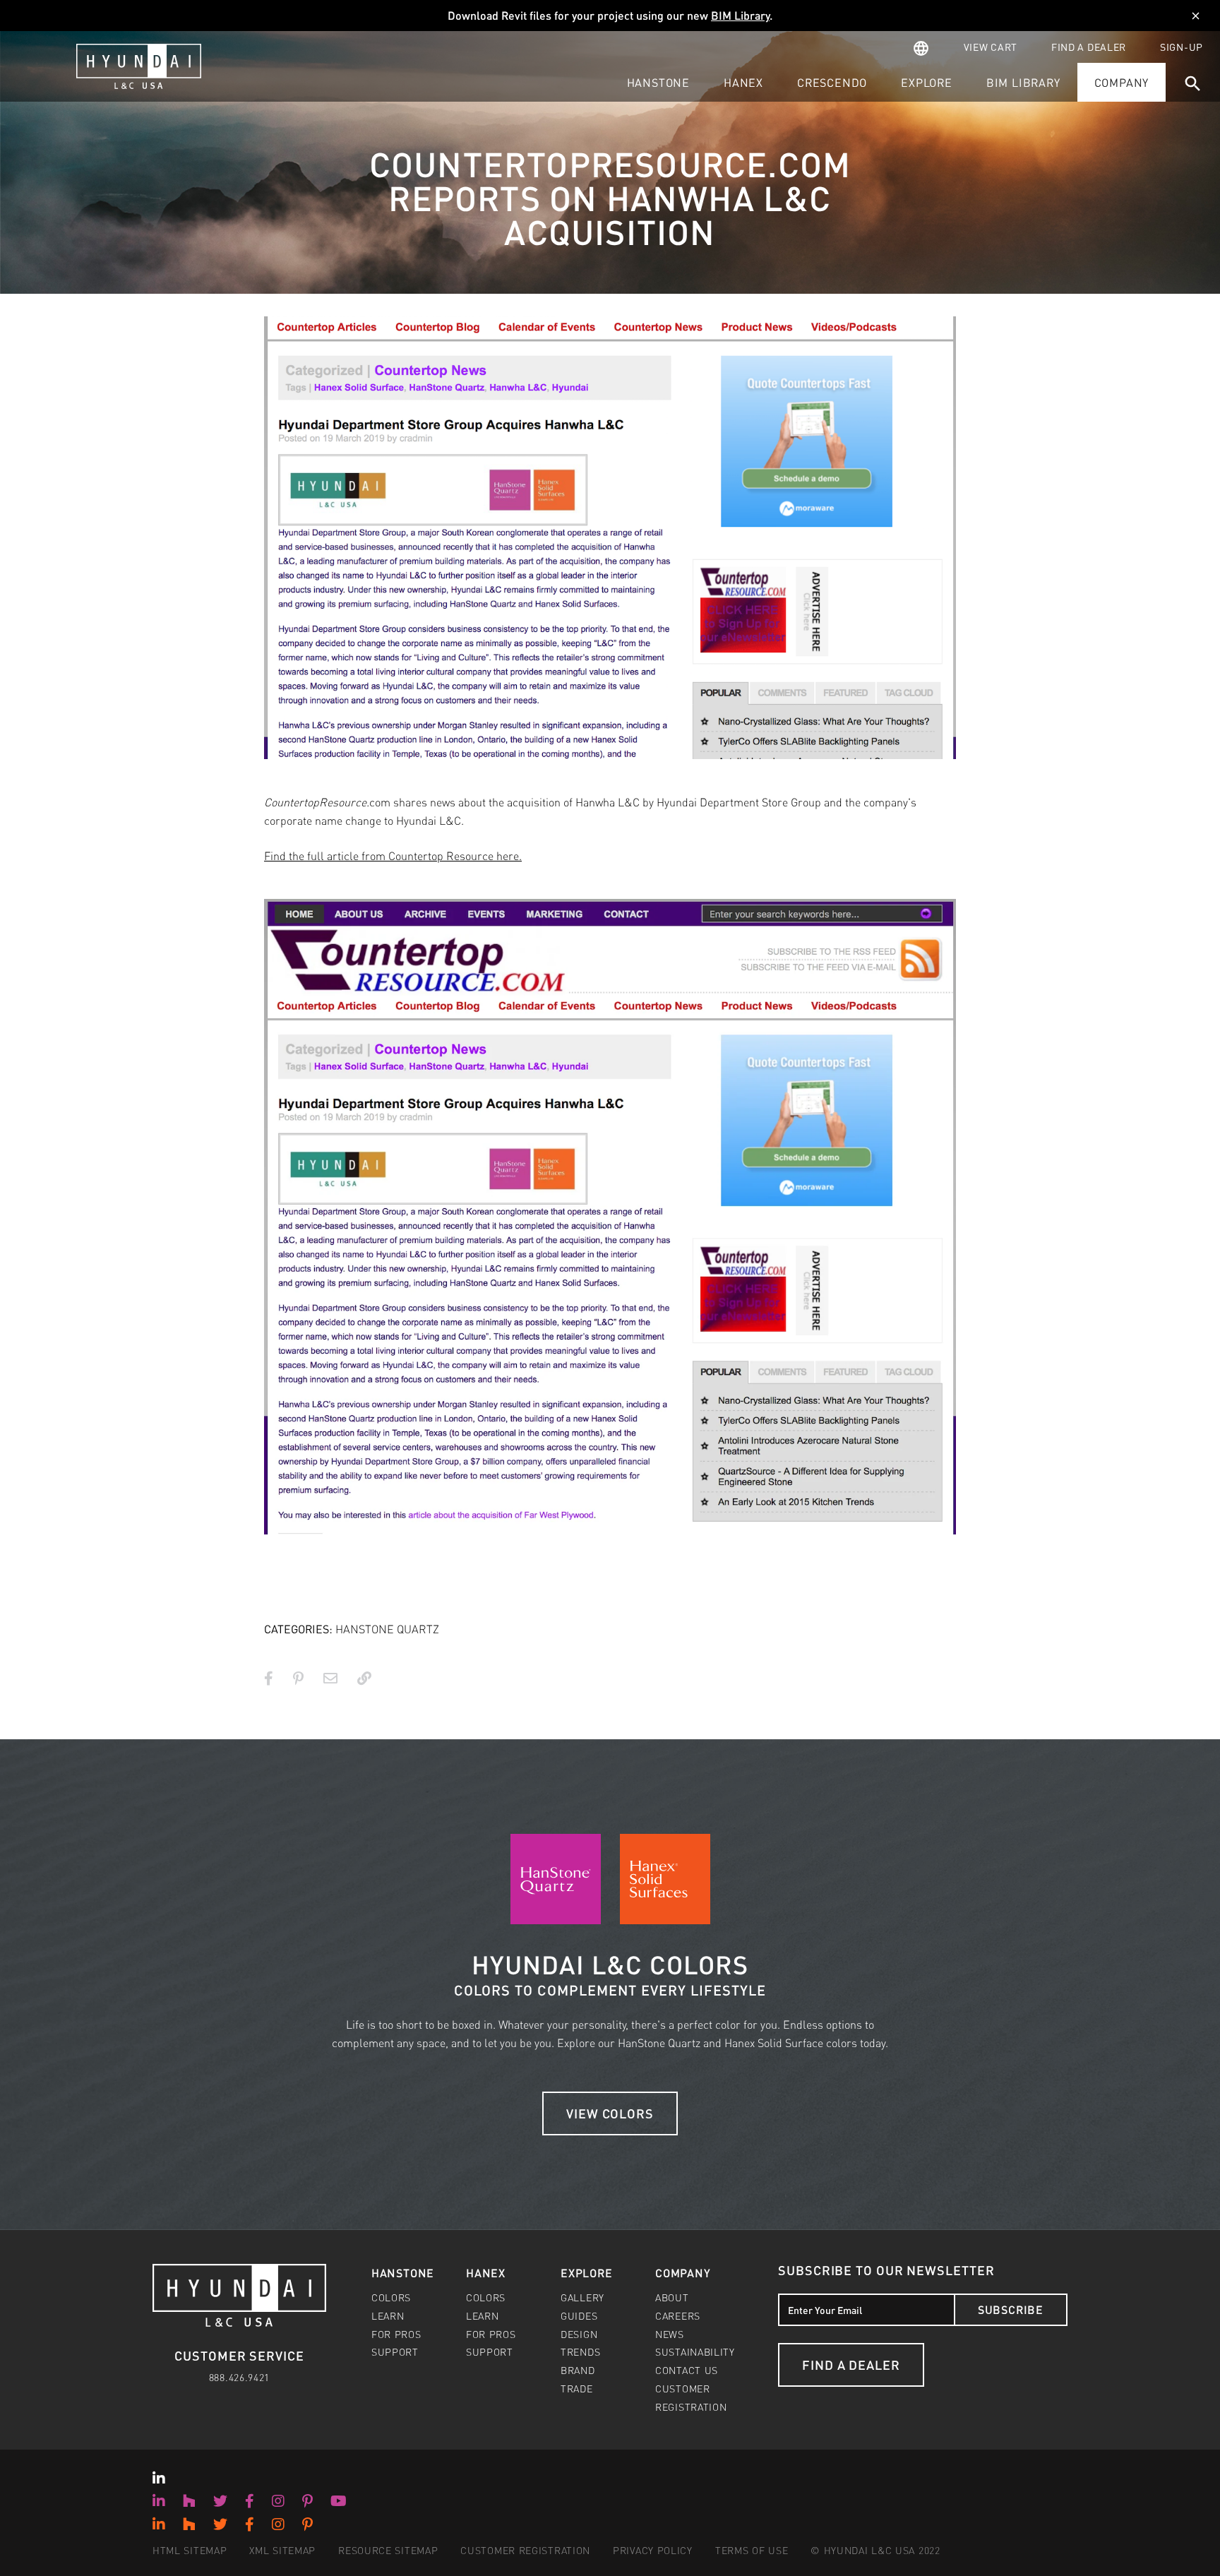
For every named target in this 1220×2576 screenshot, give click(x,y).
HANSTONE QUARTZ (387, 1629)
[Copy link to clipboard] (364, 1678)
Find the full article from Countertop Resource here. (393, 855)
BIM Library (740, 15)
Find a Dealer (851, 2365)
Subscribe (1011, 2309)
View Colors (610, 2113)
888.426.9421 (239, 2377)
